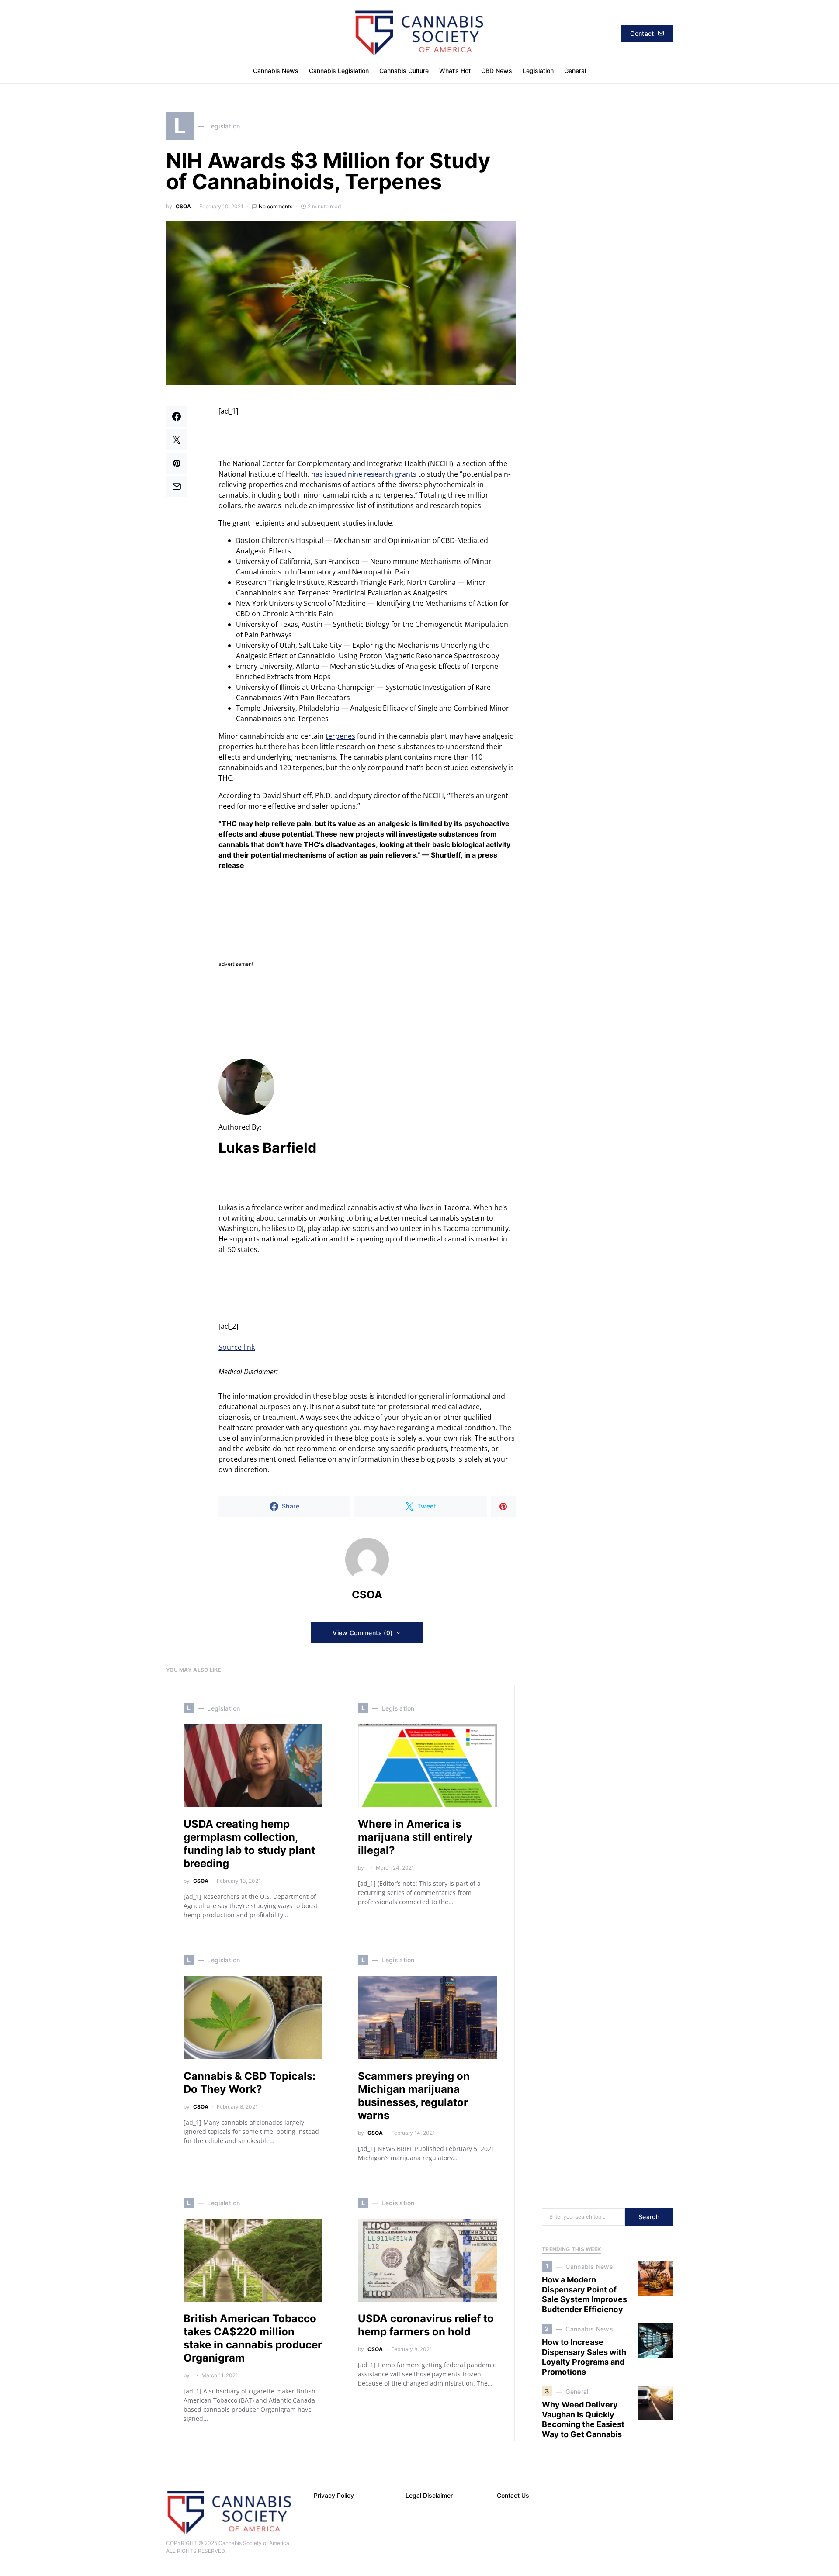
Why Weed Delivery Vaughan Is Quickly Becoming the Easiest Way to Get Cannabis (583, 2419)
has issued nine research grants (364, 474)
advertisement (236, 964)
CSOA (183, 206)
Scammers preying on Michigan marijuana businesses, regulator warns (414, 2096)
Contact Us (513, 2495)
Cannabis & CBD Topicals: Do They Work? (250, 2083)
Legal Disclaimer (429, 2495)
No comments (276, 206)
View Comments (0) (362, 1633)
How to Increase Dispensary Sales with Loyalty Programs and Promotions (584, 2357)
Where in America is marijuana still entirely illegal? (415, 1837)
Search (649, 2217)
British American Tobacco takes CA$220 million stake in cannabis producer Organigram (253, 2338)
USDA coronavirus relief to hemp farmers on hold (426, 2325)
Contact (642, 33)
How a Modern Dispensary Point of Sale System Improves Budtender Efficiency (584, 2294)
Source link (237, 1347)
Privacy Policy (334, 2495)
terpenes (340, 736)
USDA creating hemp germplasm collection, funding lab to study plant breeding (249, 1844)
